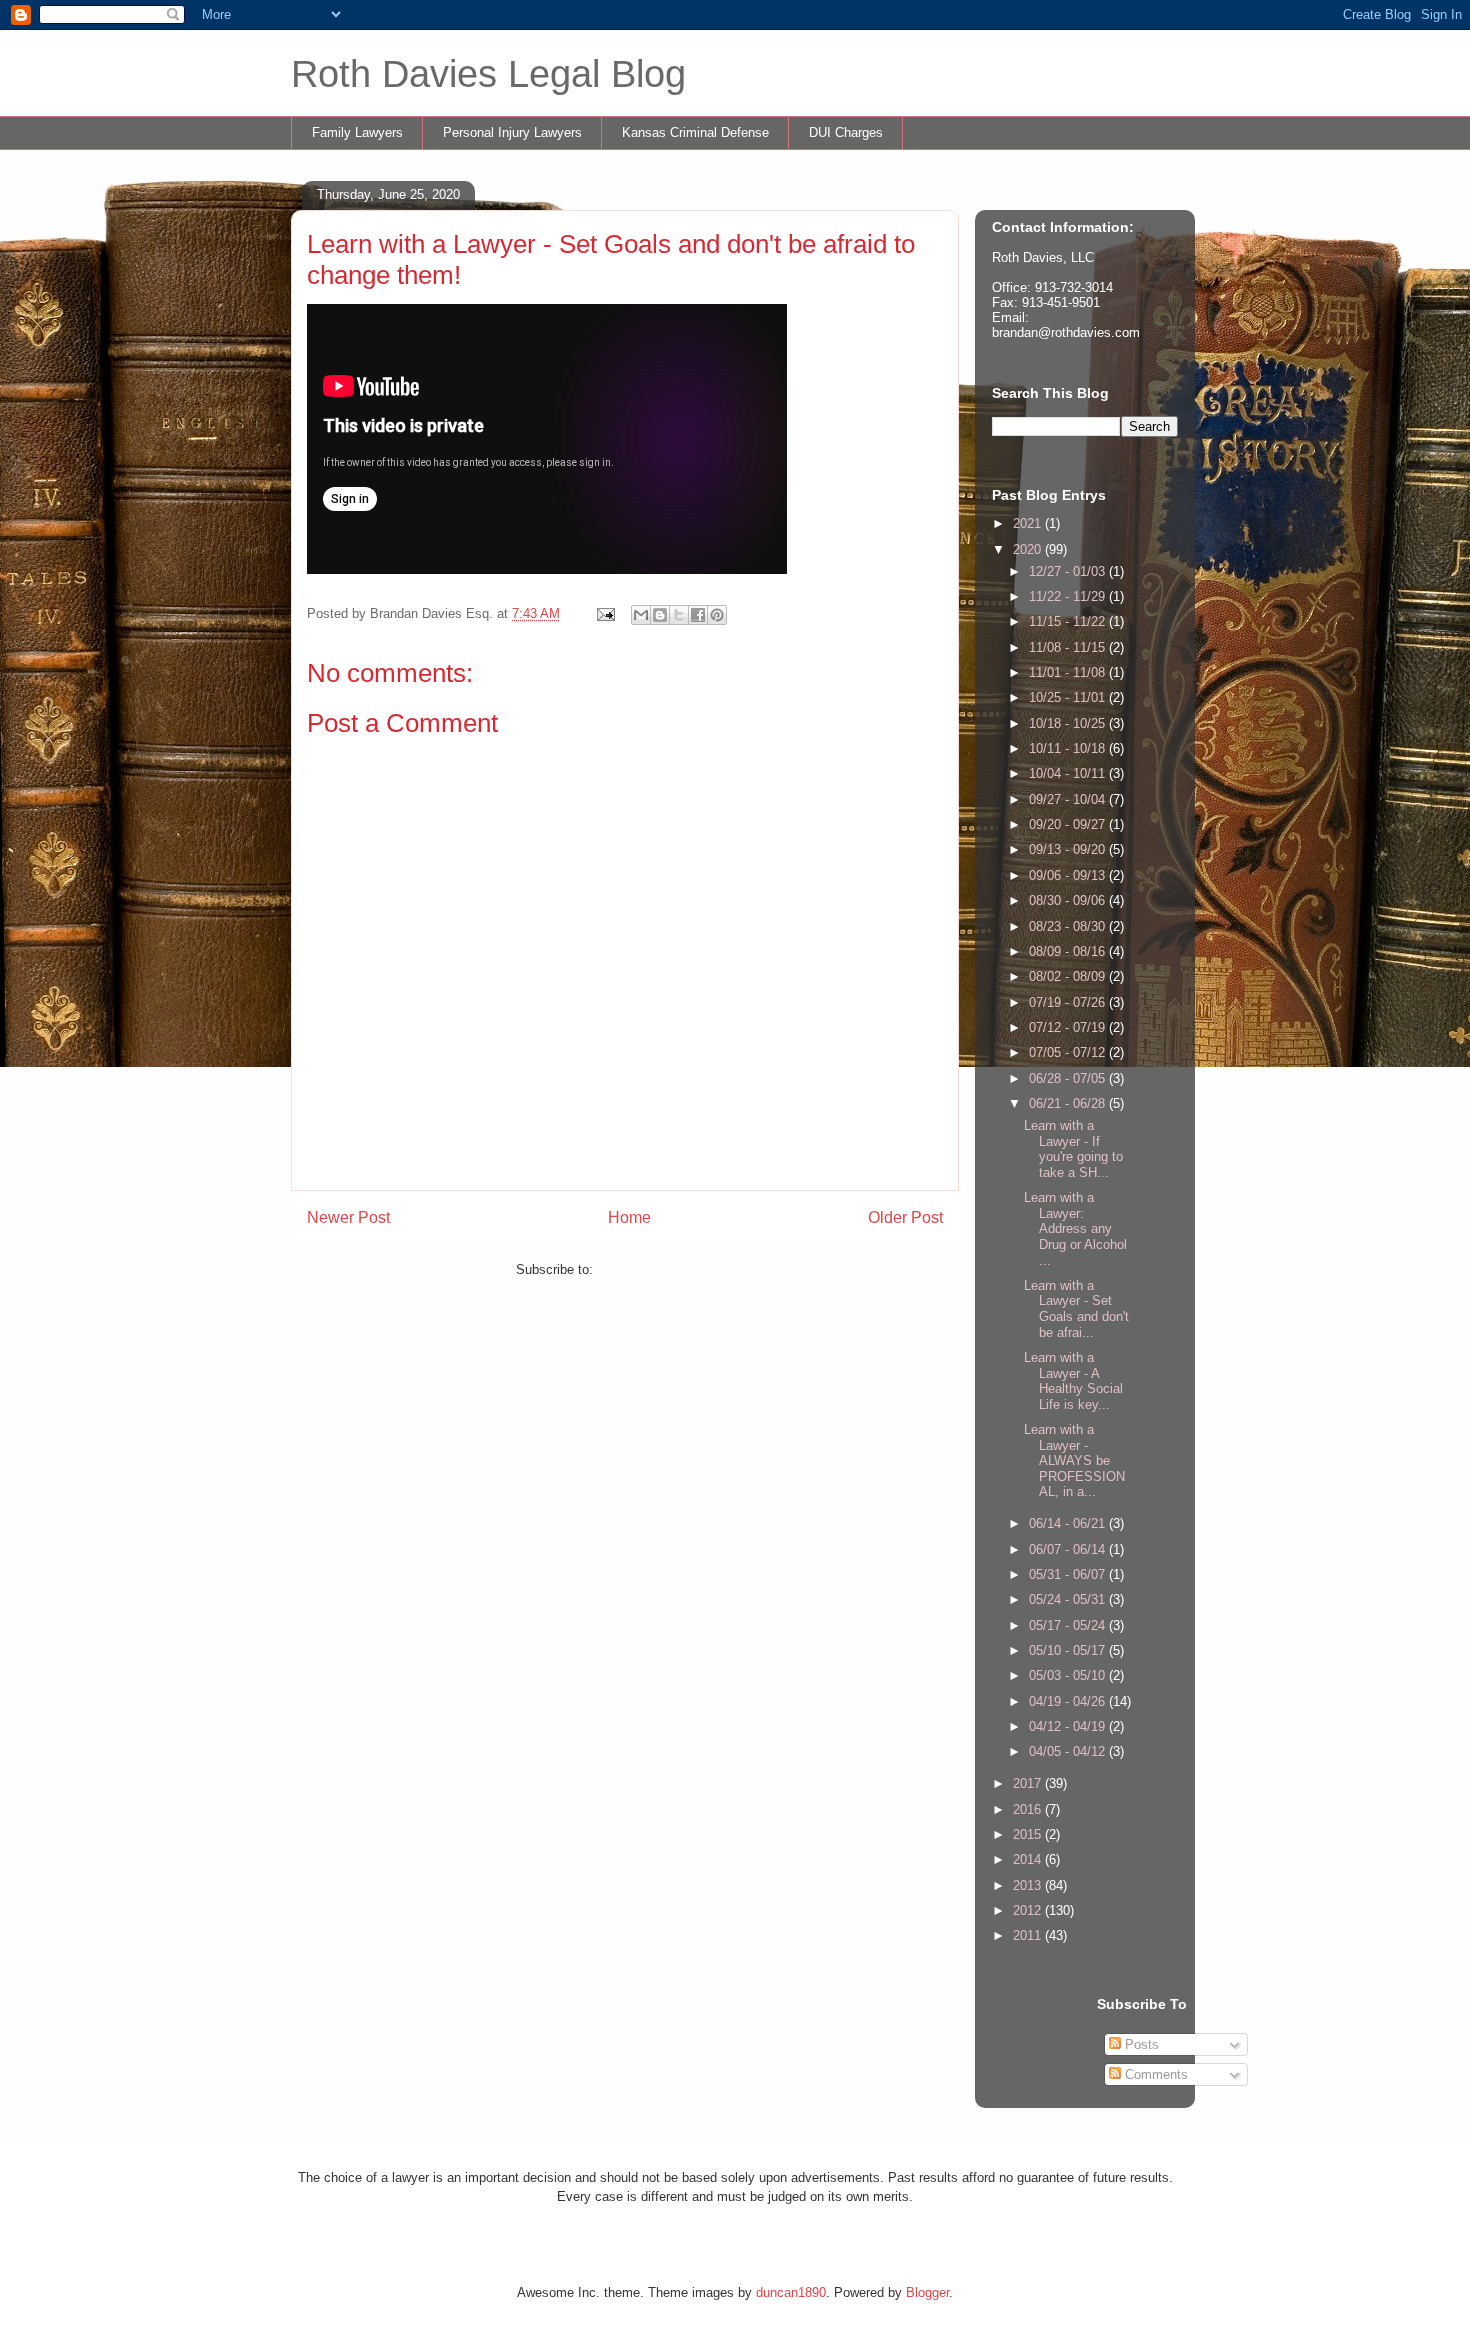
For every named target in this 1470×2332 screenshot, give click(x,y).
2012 (1029, 1910)
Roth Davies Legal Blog (488, 74)
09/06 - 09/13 (1069, 875)
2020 (1029, 549)
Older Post (905, 1217)
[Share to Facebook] (698, 615)
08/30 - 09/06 (1069, 900)
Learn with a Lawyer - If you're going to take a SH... (1073, 1149)
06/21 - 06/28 (1069, 1103)
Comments (1154, 2074)
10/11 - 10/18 (1069, 748)
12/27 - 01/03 (1069, 571)
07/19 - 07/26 (1069, 1002)
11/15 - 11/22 (1069, 621)
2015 (1029, 1834)
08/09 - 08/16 (1069, 951)
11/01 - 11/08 (1069, 672)
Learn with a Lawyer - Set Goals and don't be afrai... (1076, 1309)
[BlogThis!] (660, 615)
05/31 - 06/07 (1069, 1574)
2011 (1029, 1935)
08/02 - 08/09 (1069, 976)
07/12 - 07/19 (1069, 1027)
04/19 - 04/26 (1069, 1701)
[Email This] (641, 615)
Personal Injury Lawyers (512, 132)
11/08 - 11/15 (1069, 647)
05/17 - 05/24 (1069, 1625)
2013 (1029, 1885)
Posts (1140, 2044)
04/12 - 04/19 (1069, 1726)
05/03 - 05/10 (1069, 1675)
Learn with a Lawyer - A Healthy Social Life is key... (1073, 1381)
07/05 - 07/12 (1069, 1052)
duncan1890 (791, 2292)
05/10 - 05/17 (1069, 1650)
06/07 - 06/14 (1069, 1549)
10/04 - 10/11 (1069, 773)
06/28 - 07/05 (1069, 1078)
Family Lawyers (357, 132)
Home (629, 1217)
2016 (1029, 1809)
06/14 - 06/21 (1069, 1523)
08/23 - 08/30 (1069, 926)
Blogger (927, 2292)
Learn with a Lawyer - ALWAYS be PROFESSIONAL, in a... (1074, 1460)
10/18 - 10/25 (1069, 723)
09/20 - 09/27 (1069, 824)
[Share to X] (679, 615)
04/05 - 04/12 (1069, 1751)
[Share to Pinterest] (717, 615)
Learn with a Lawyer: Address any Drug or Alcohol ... (1075, 1228)
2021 (1029, 523)
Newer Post (348, 1217)
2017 (1029, 1783)
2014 (1029, 1859)
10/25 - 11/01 (1069, 697)
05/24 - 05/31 (1069, 1599)
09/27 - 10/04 (1069, 799)
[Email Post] (604, 613)
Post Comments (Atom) (665, 1269)
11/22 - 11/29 (1069, 596)
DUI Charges (846, 132)
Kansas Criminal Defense (695, 132)
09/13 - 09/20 (1069, 849)
